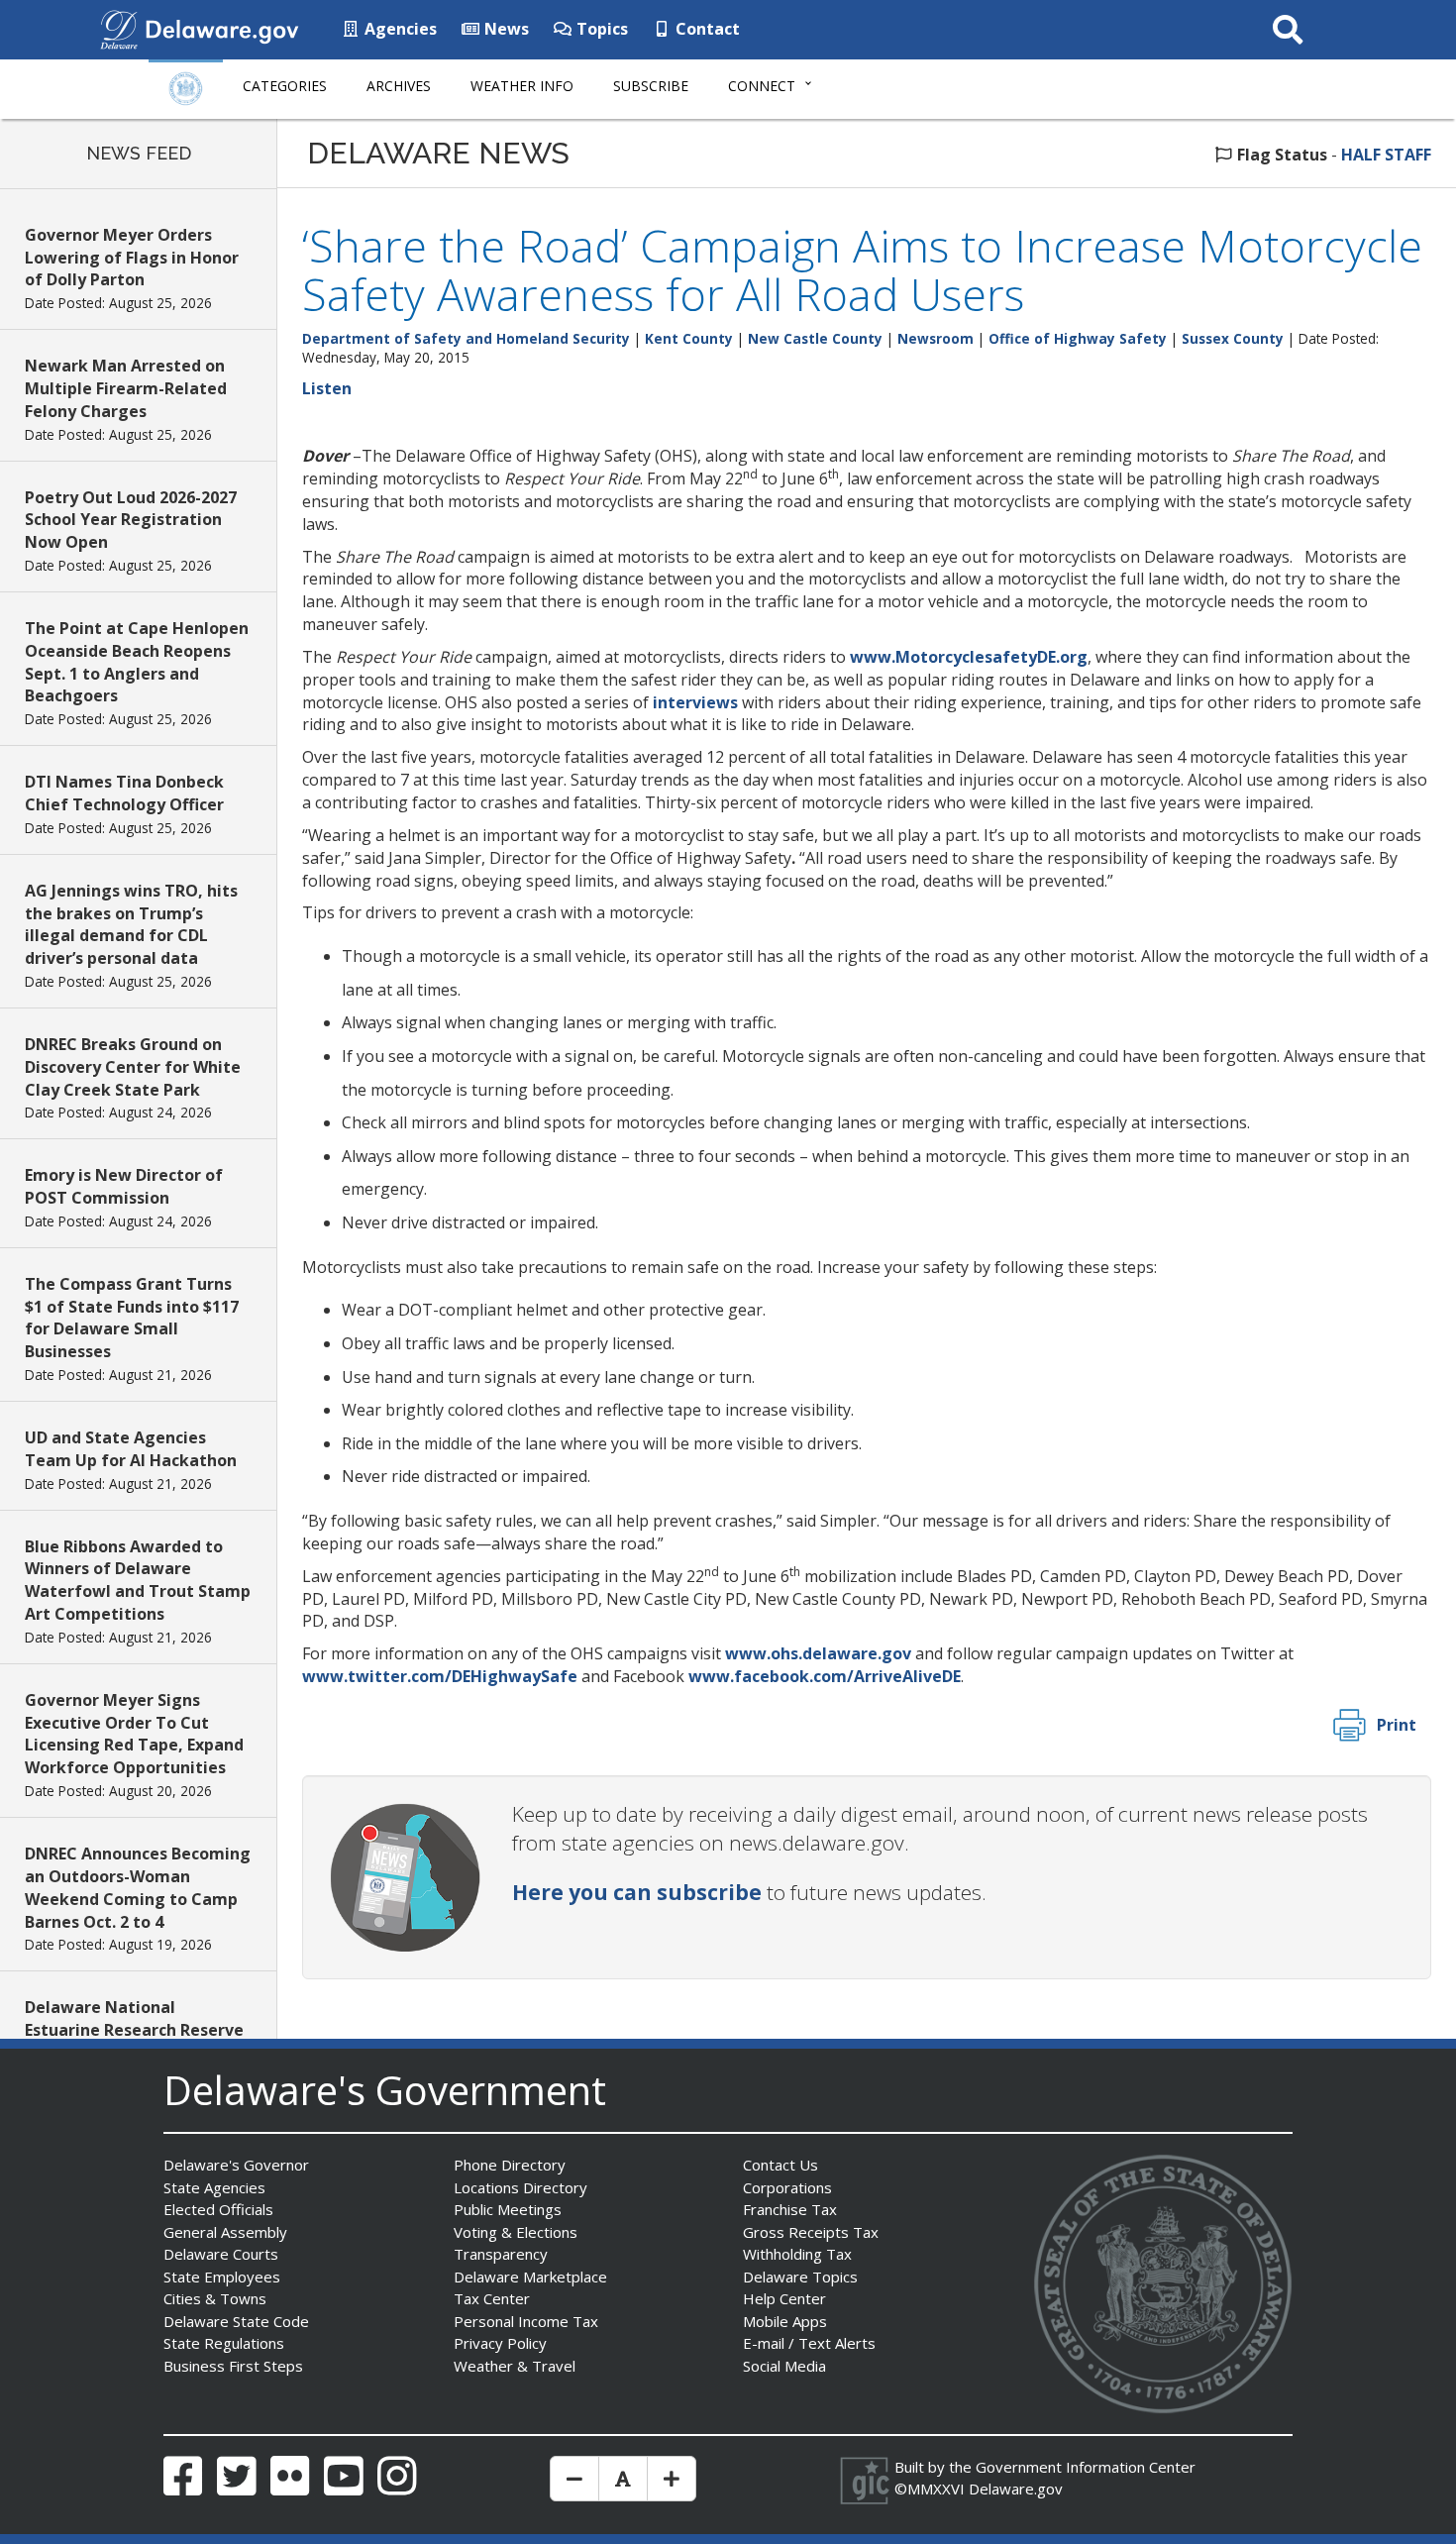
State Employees (222, 2277)
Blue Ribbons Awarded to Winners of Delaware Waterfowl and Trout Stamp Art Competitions (138, 1581)
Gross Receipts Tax (811, 2232)
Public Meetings (508, 2209)
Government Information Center (1086, 2467)
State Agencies (214, 2187)
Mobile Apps (785, 2321)
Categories (285, 86)
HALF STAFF (1386, 155)
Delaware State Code (236, 2321)
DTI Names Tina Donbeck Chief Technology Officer (124, 793)
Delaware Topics (800, 2277)
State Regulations (224, 2343)
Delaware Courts (221, 2254)
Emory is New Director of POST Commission (124, 1186)
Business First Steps (233, 2366)
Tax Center (492, 2298)
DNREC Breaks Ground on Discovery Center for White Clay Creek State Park (133, 1067)
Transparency (501, 2254)
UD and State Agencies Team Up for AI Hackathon (131, 1449)
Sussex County (1233, 338)
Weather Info (522, 86)
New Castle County (815, 338)
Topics (600, 29)
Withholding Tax (797, 2254)
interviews (695, 702)
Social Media (784, 2366)
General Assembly (225, 2232)
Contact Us (780, 2165)
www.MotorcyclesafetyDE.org (969, 657)
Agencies (399, 29)
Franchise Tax (790, 2209)
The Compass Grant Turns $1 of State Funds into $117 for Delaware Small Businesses (132, 1318)
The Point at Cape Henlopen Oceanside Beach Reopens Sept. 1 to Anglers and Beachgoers (137, 662)
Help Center (784, 2298)
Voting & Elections (516, 2232)
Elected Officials (218, 2209)
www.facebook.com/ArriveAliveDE (825, 1676)
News (505, 29)
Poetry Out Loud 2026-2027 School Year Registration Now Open (131, 520)
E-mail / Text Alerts (809, 2343)
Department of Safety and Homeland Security (466, 338)
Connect (762, 86)
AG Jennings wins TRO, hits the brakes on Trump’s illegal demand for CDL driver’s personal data (131, 925)
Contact (706, 29)
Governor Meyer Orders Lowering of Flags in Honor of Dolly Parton (132, 258)
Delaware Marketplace (530, 2277)
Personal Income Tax (526, 2321)
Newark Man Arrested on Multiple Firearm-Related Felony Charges (126, 388)
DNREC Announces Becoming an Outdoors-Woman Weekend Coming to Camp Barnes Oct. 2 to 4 (138, 1888)
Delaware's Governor (236, 2165)
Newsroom (936, 338)
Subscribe (651, 86)
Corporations (787, 2187)
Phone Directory (510, 2165)
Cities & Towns (215, 2298)
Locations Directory (520, 2187)
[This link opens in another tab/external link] (119, 28)
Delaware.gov (1016, 2489)
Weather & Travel (515, 2366)
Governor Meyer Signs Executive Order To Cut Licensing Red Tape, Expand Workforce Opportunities (134, 1734)
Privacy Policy (500, 2343)
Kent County (689, 338)
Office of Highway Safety (1078, 338)
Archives (399, 86)
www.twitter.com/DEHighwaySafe (440, 1676)
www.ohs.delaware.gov (818, 1653)
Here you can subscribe (637, 1892)
